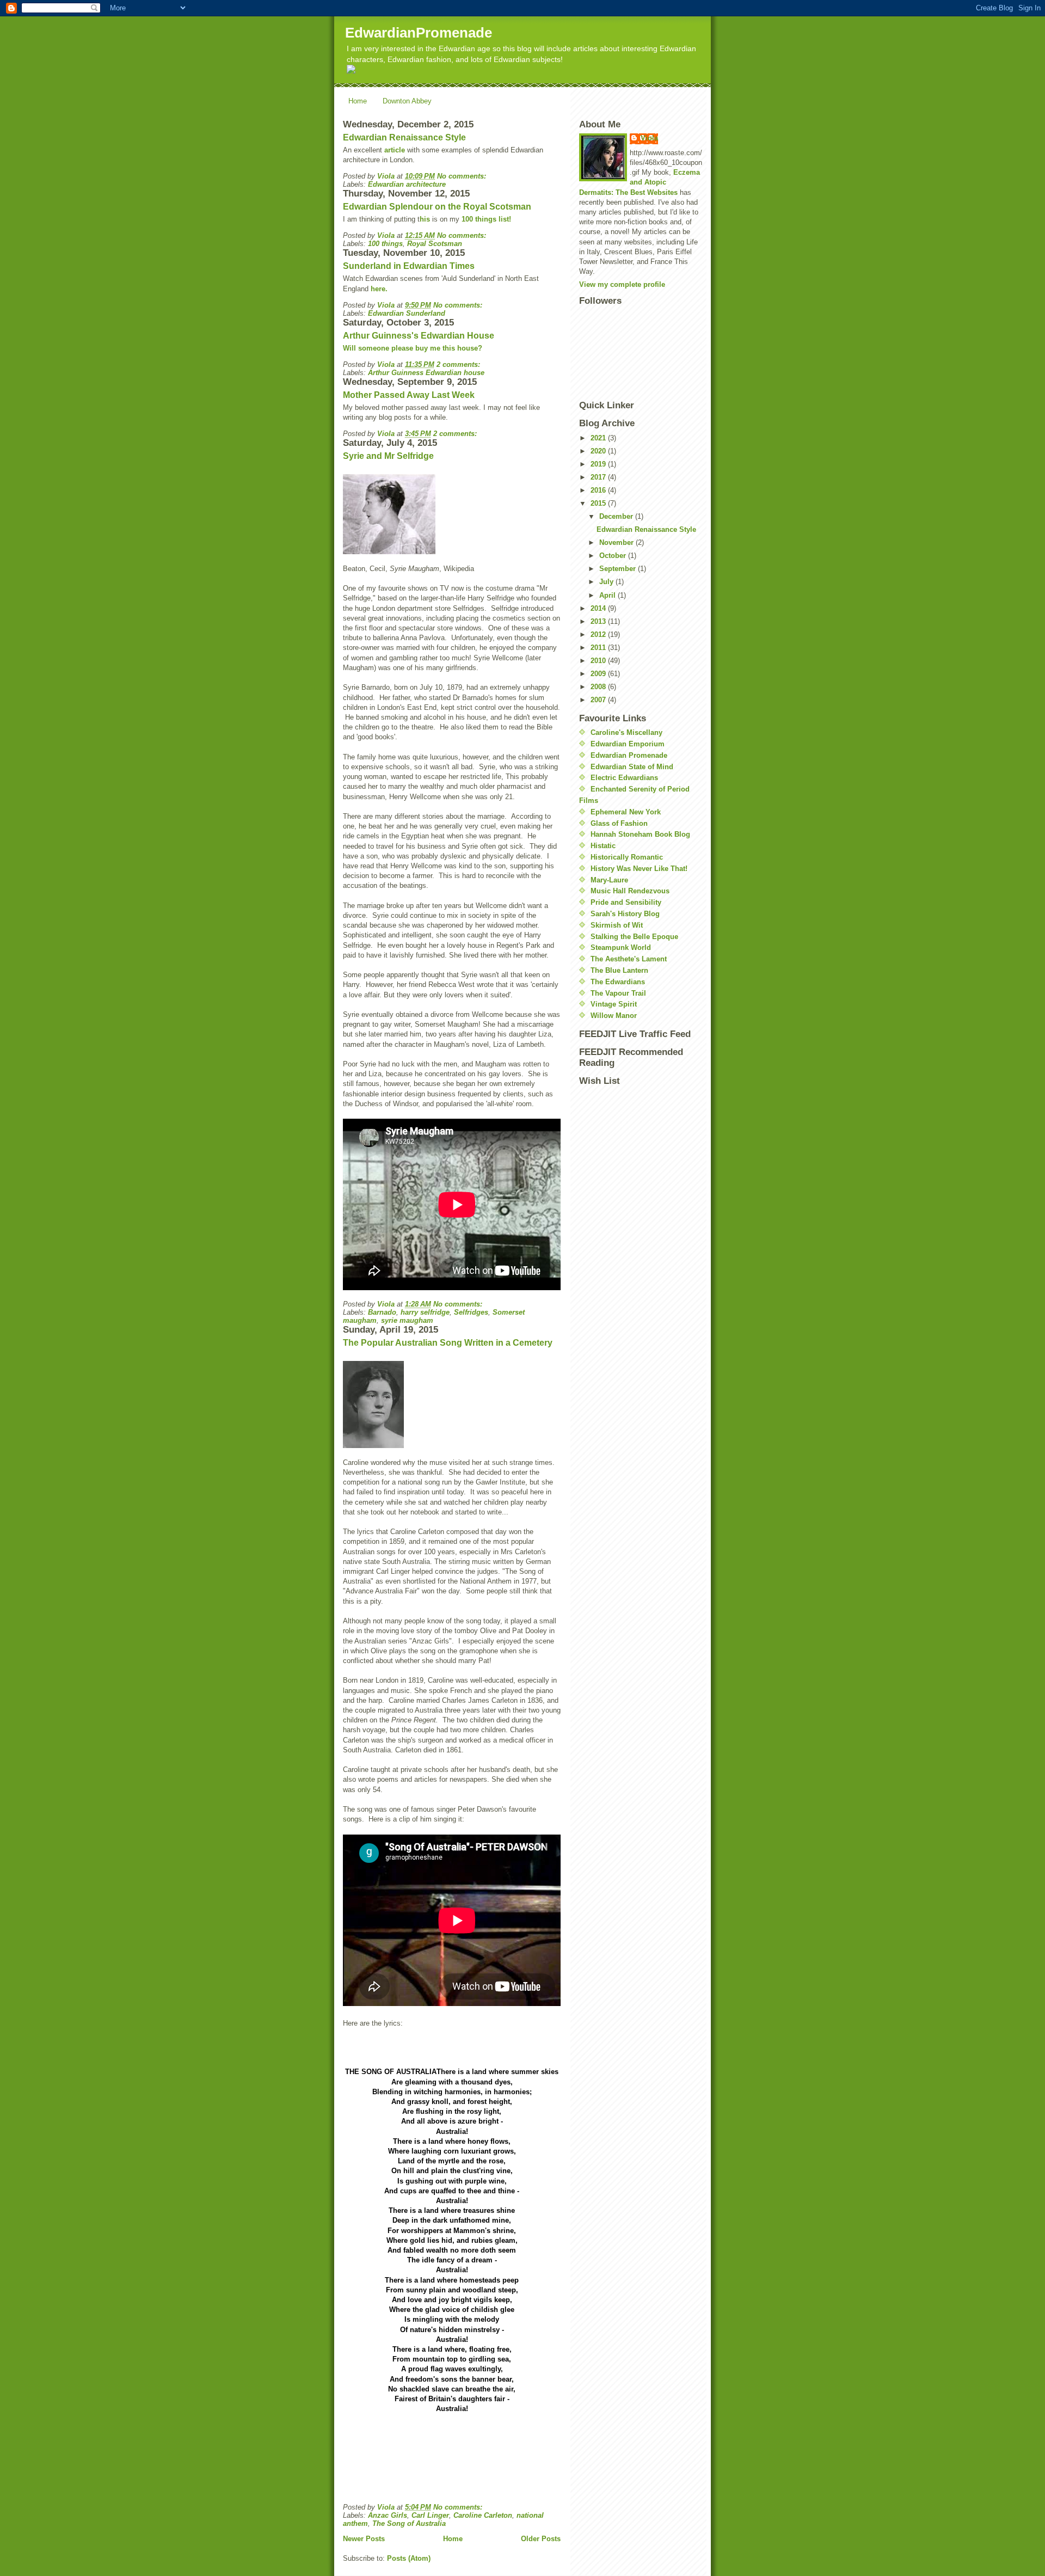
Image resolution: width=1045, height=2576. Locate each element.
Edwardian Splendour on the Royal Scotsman (437, 207)
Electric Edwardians (624, 778)
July (607, 582)
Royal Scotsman (435, 244)
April (608, 595)
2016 (599, 490)
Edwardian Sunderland (407, 313)
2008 (599, 687)
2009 (599, 674)
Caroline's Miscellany (626, 732)
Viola (649, 138)
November (617, 542)
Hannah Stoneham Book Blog (640, 834)
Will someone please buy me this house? (413, 348)
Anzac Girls (388, 2515)
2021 (599, 438)
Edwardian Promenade (629, 755)
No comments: (462, 176)
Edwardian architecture (407, 184)
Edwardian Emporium (628, 744)
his (425, 219)
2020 (599, 451)
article (394, 150)
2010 (599, 661)
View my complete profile (622, 284)
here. (379, 289)
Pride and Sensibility (626, 902)
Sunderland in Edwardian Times (409, 266)
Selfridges (471, 1312)
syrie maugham (407, 1320)
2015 (599, 503)
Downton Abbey (407, 101)
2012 (599, 634)
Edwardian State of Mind (632, 767)
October (614, 556)
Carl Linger (430, 2515)
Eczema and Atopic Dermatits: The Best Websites (640, 182)
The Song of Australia (409, 2523)
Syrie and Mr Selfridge (388, 456)
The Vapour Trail (618, 993)
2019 (599, 464)
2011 (599, 648)
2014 (599, 608)
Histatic (603, 846)
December (617, 516)
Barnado (382, 1312)
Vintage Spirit (614, 1004)
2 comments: (458, 364)
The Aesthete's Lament (629, 959)
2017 (599, 477)
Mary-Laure (609, 880)
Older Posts (541, 2539)
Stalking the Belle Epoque (634, 937)
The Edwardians (618, 982)
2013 (599, 621)
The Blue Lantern (619, 970)
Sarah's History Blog (625, 914)
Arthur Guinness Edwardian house (426, 373)
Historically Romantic (627, 857)
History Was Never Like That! (639, 869)
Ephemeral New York (626, 812)
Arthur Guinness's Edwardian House (419, 336)
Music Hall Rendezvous (630, 891)
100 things (385, 244)
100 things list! (486, 219)
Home (358, 101)
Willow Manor (614, 1016)
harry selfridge (425, 1312)
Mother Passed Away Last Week (409, 395)
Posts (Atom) (409, 2558)
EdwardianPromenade (419, 33)
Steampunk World (621, 947)
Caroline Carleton (483, 2515)
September (619, 569)
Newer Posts (364, 2539)
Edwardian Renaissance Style (404, 137)
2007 (599, 700)
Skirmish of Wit (617, 925)
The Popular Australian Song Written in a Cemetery (448, 1343)
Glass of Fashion (619, 823)
